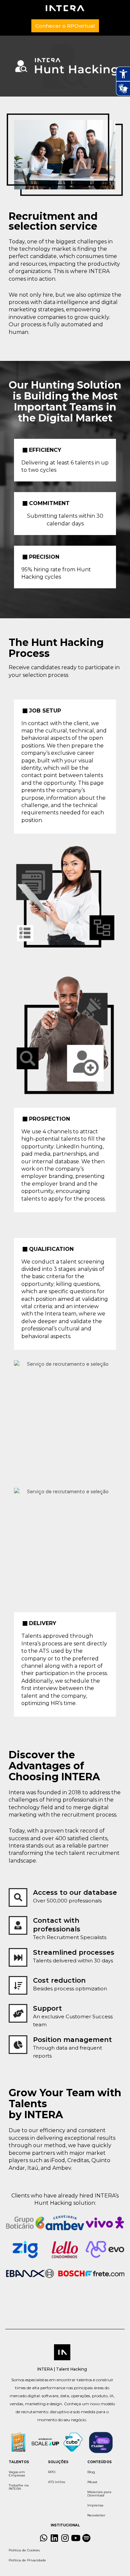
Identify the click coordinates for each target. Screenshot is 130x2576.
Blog (91, 2472)
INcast (92, 2482)
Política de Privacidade (27, 2560)
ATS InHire (57, 2482)
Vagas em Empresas (17, 2474)
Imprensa (95, 2505)
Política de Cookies (24, 2550)
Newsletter (96, 2515)
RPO (52, 2472)
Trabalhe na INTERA (19, 2487)
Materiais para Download (99, 2494)
